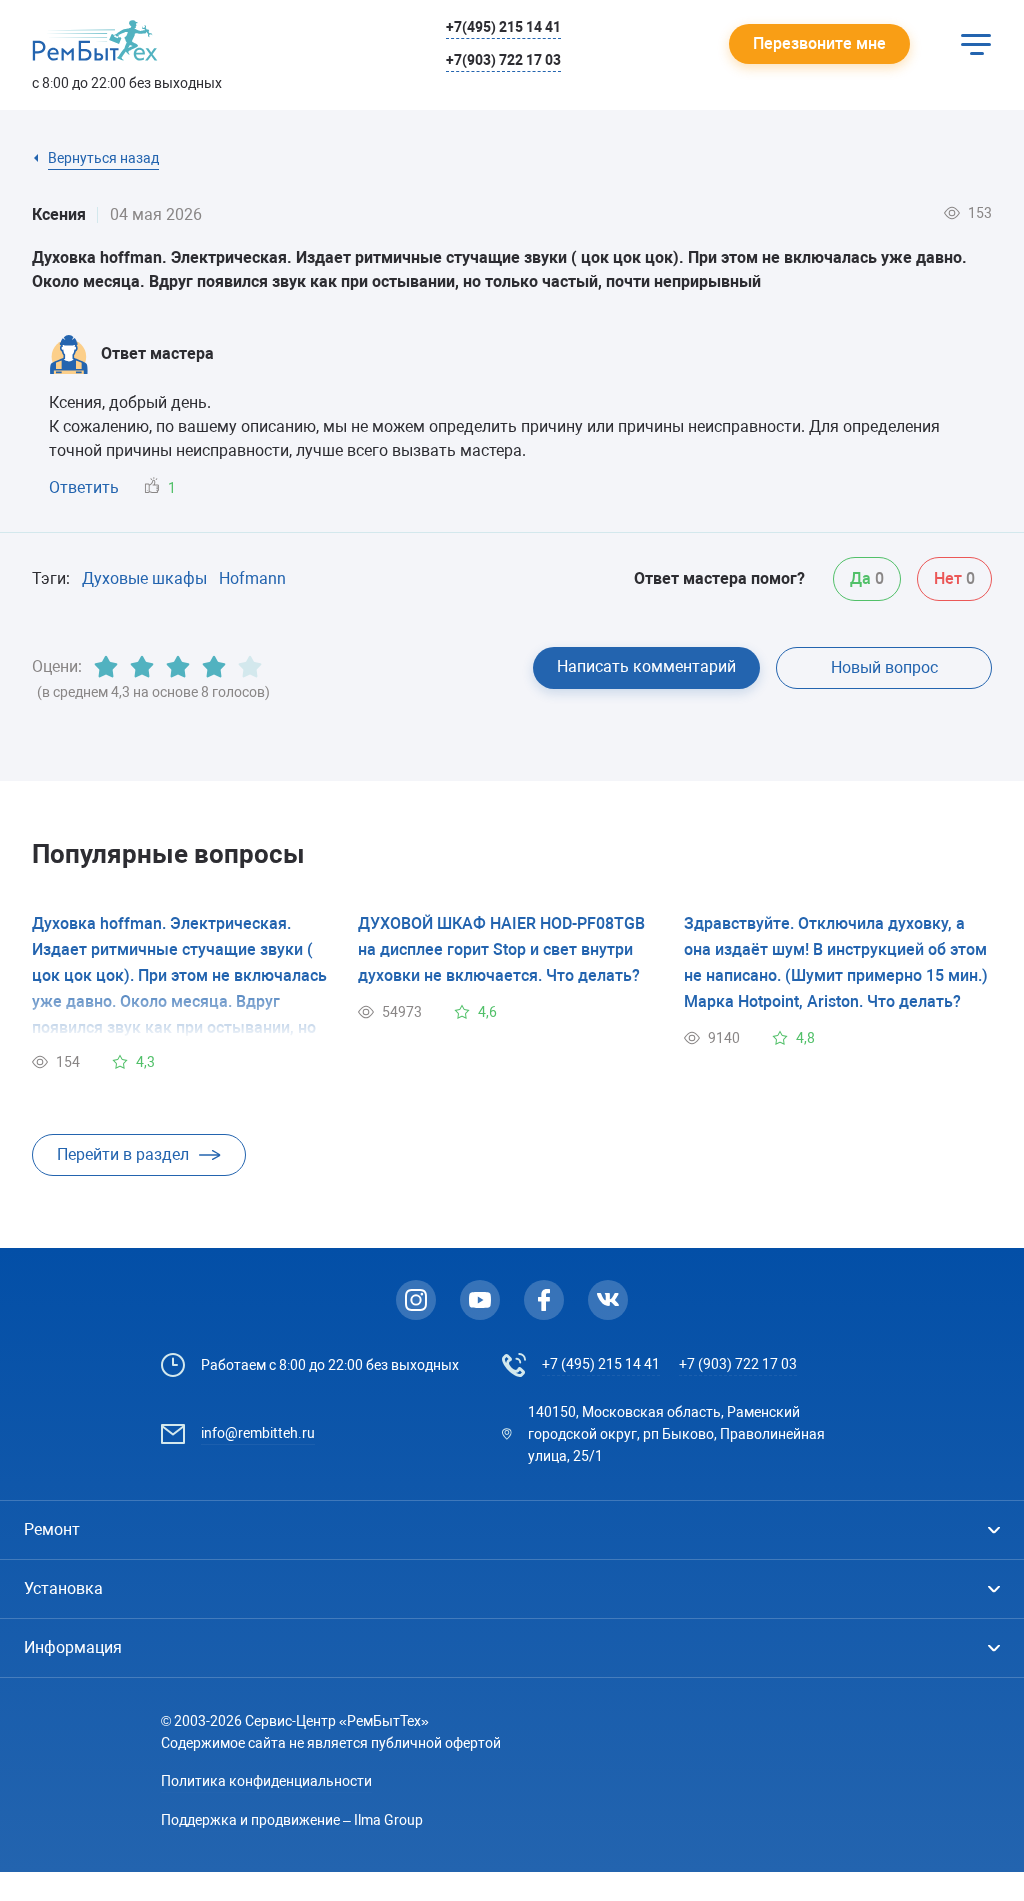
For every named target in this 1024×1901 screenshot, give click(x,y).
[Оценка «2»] (142, 667)
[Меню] (976, 44)
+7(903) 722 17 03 (503, 60)
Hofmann (252, 578)
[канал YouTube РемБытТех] (480, 1300)
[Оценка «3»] (178, 667)
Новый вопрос (884, 667)
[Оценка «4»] (214, 667)
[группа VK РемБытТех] (608, 1300)
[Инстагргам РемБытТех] (416, 1300)
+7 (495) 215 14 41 (601, 1364)
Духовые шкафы (144, 578)
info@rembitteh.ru (258, 1433)
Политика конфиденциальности (266, 1781)
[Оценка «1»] (106, 667)
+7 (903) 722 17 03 (738, 1364)
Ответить (84, 487)
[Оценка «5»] (250, 667)
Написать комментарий (646, 666)
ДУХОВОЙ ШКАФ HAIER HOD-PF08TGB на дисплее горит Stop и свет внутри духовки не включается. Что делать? (501, 949)
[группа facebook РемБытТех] (544, 1300)
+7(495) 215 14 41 (503, 27)
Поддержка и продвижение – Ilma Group (292, 1820)
